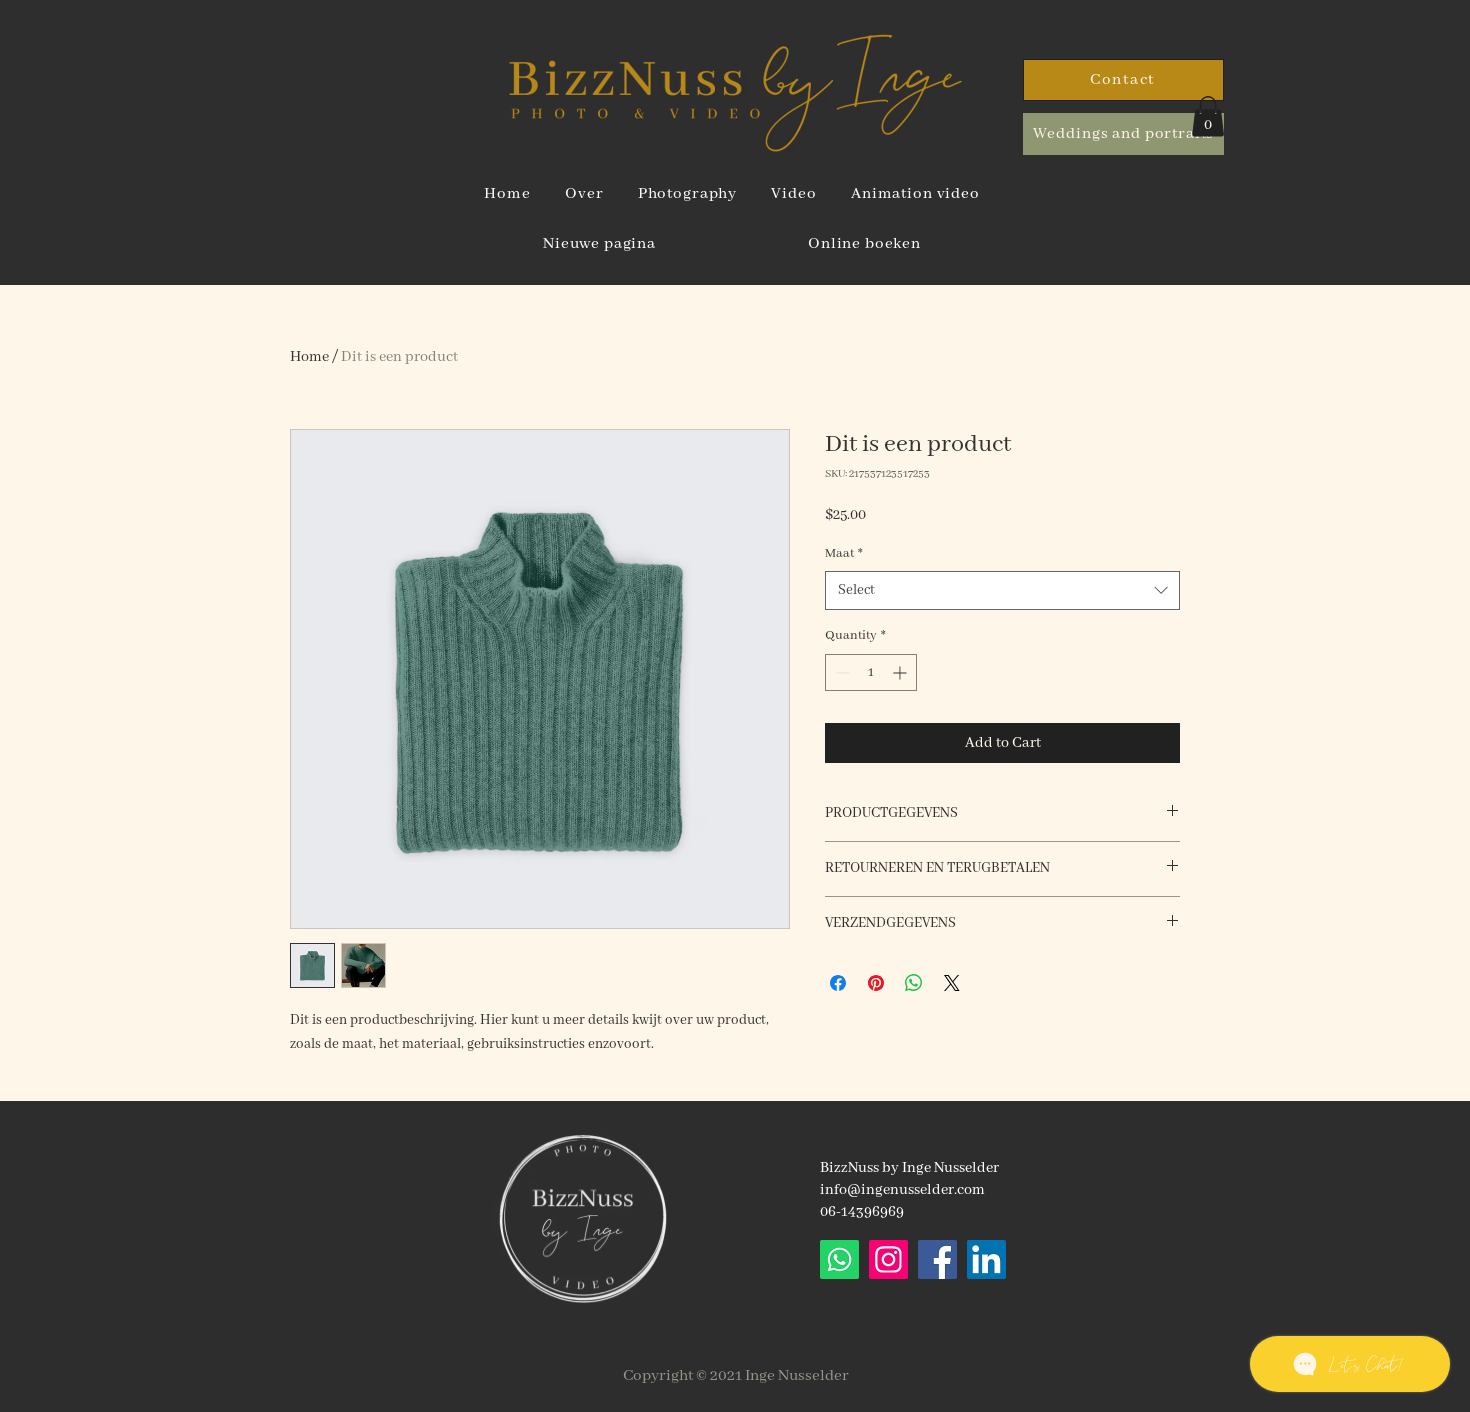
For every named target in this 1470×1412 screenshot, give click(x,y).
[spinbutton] (871, 672)
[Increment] (901, 672)
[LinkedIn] (986, 1259)
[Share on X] (952, 983)
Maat (844, 553)
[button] (1208, 116)
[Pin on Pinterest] (876, 983)
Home (309, 357)
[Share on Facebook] (838, 983)
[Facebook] (937, 1259)
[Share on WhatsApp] (914, 983)
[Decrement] (840, 672)
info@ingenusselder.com (902, 1190)
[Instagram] (888, 1259)
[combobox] (1002, 590)
